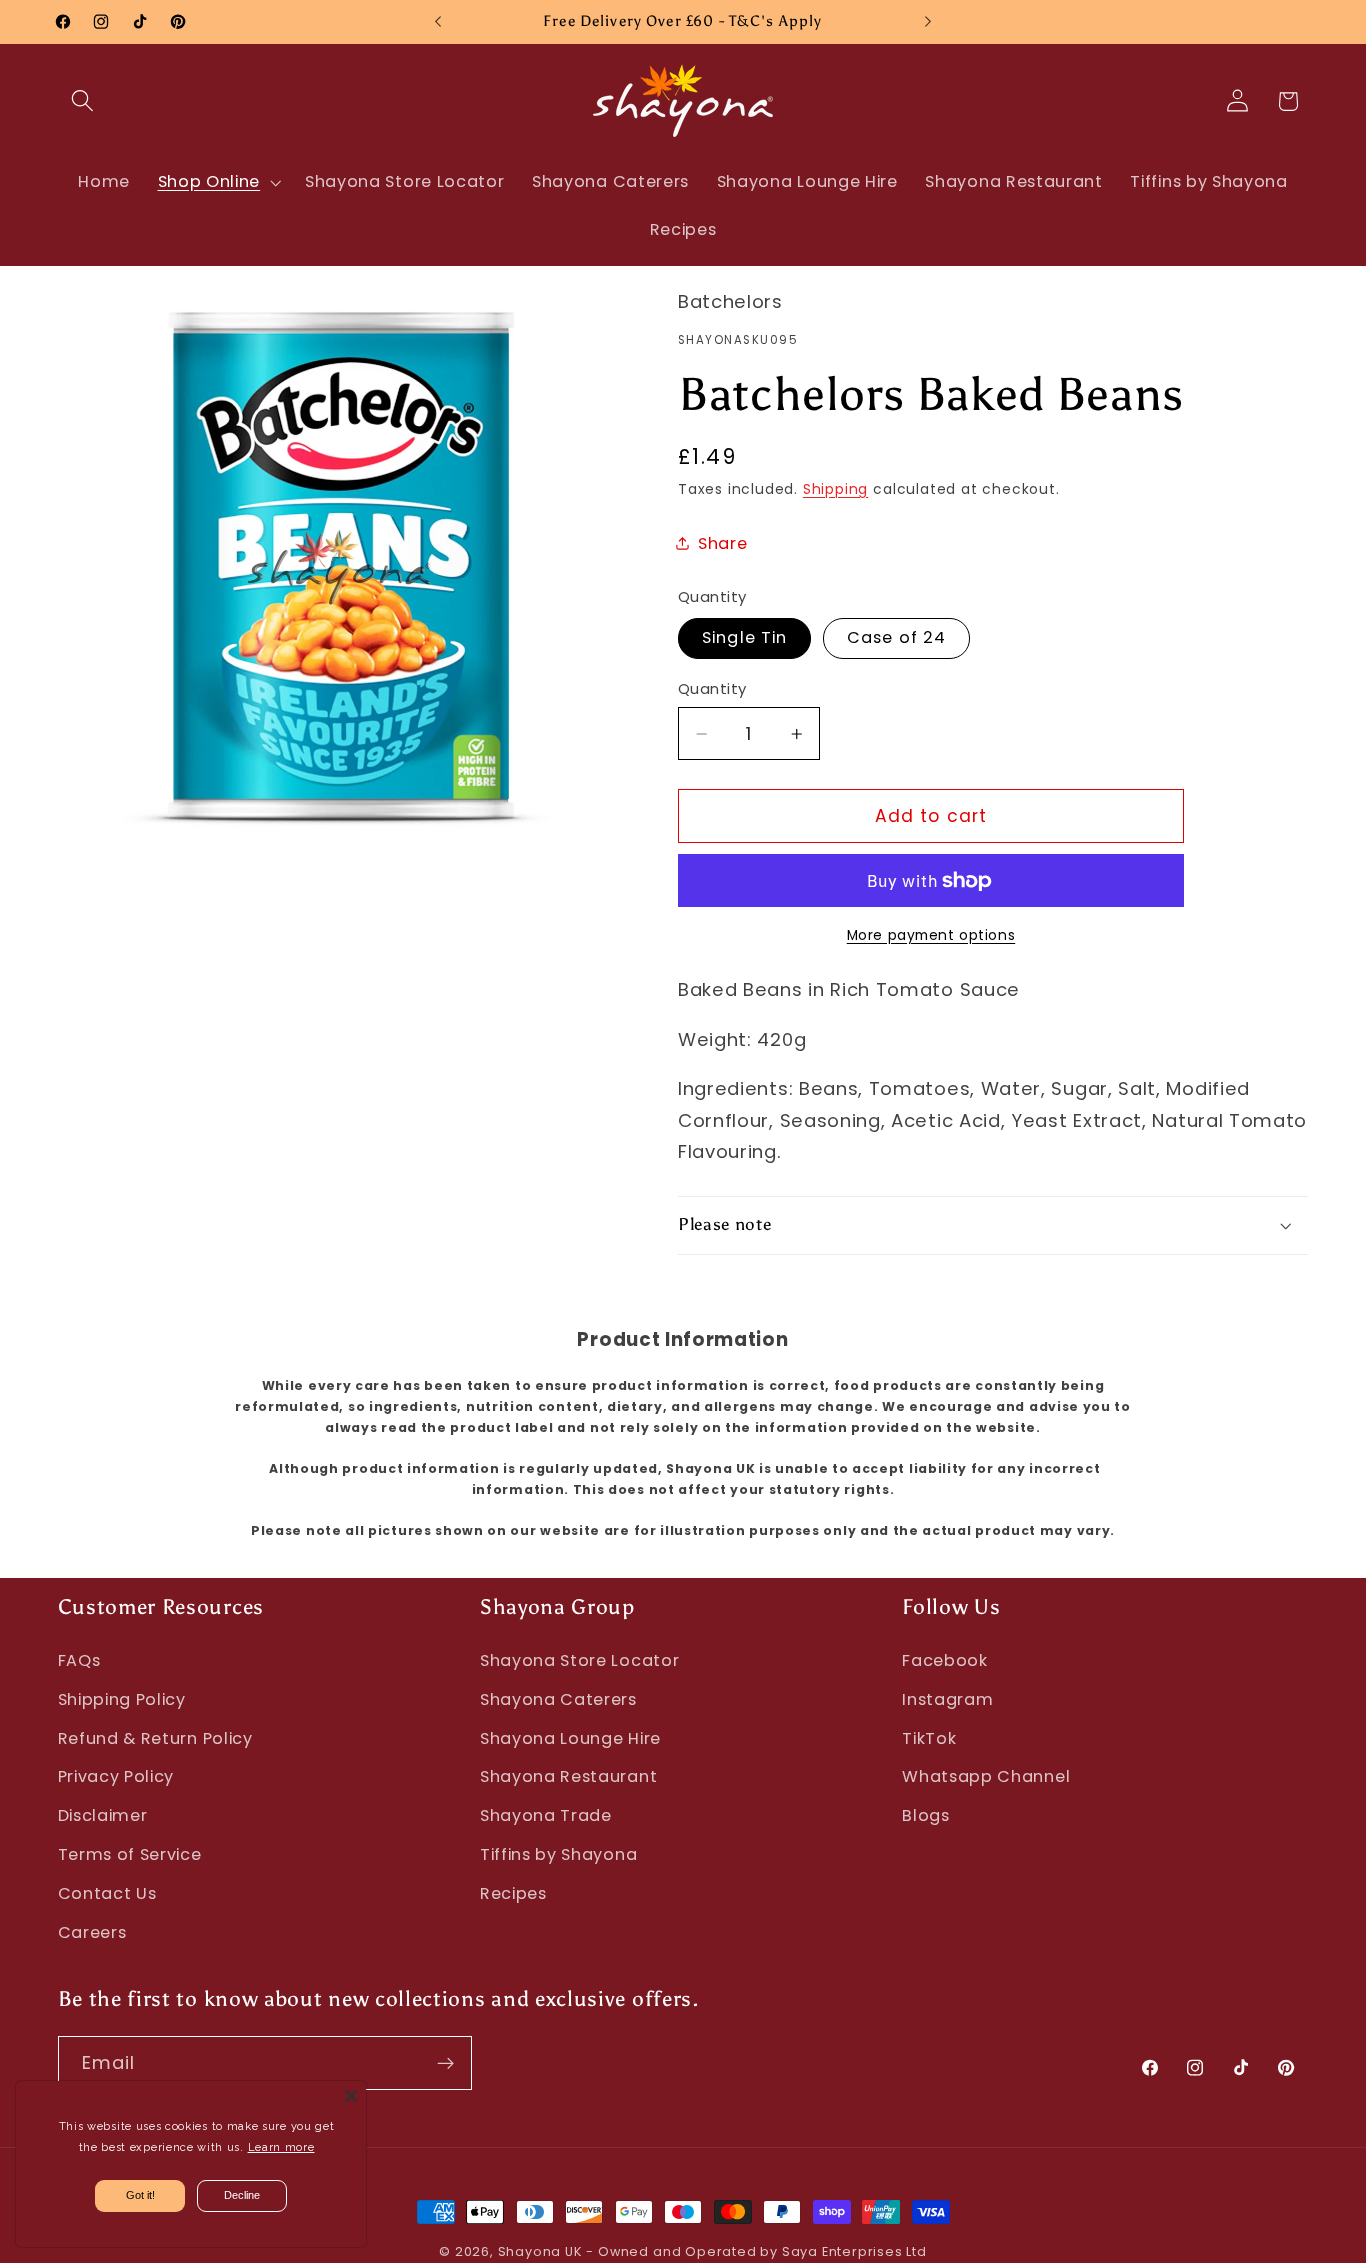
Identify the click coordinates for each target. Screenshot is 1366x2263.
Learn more (281, 2147)
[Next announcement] (928, 22)
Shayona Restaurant (568, 1776)
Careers (92, 1932)
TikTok (929, 1738)
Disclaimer (103, 1815)
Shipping (835, 489)
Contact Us (107, 1893)
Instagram (947, 1699)
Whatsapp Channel (986, 1776)
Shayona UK (540, 2251)
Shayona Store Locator (580, 1660)
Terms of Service (130, 1854)
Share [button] (722, 543)
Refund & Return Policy (155, 1738)
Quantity (712, 688)
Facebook (945, 1660)
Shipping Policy (122, 1699)
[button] (83, 101)
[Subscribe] (445, 2063)
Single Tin (745, 637)
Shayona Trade (546, 1815)
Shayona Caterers (558, 1699)
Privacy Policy (116, 1776)
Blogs (925, 1815)
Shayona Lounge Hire (570, 1738)
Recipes (513, 1893)
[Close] (351, 2096)
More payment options (931, 935)
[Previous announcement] (438, 22)
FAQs (79, 1660)
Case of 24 (897, 637)
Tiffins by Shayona (558, 1854)
